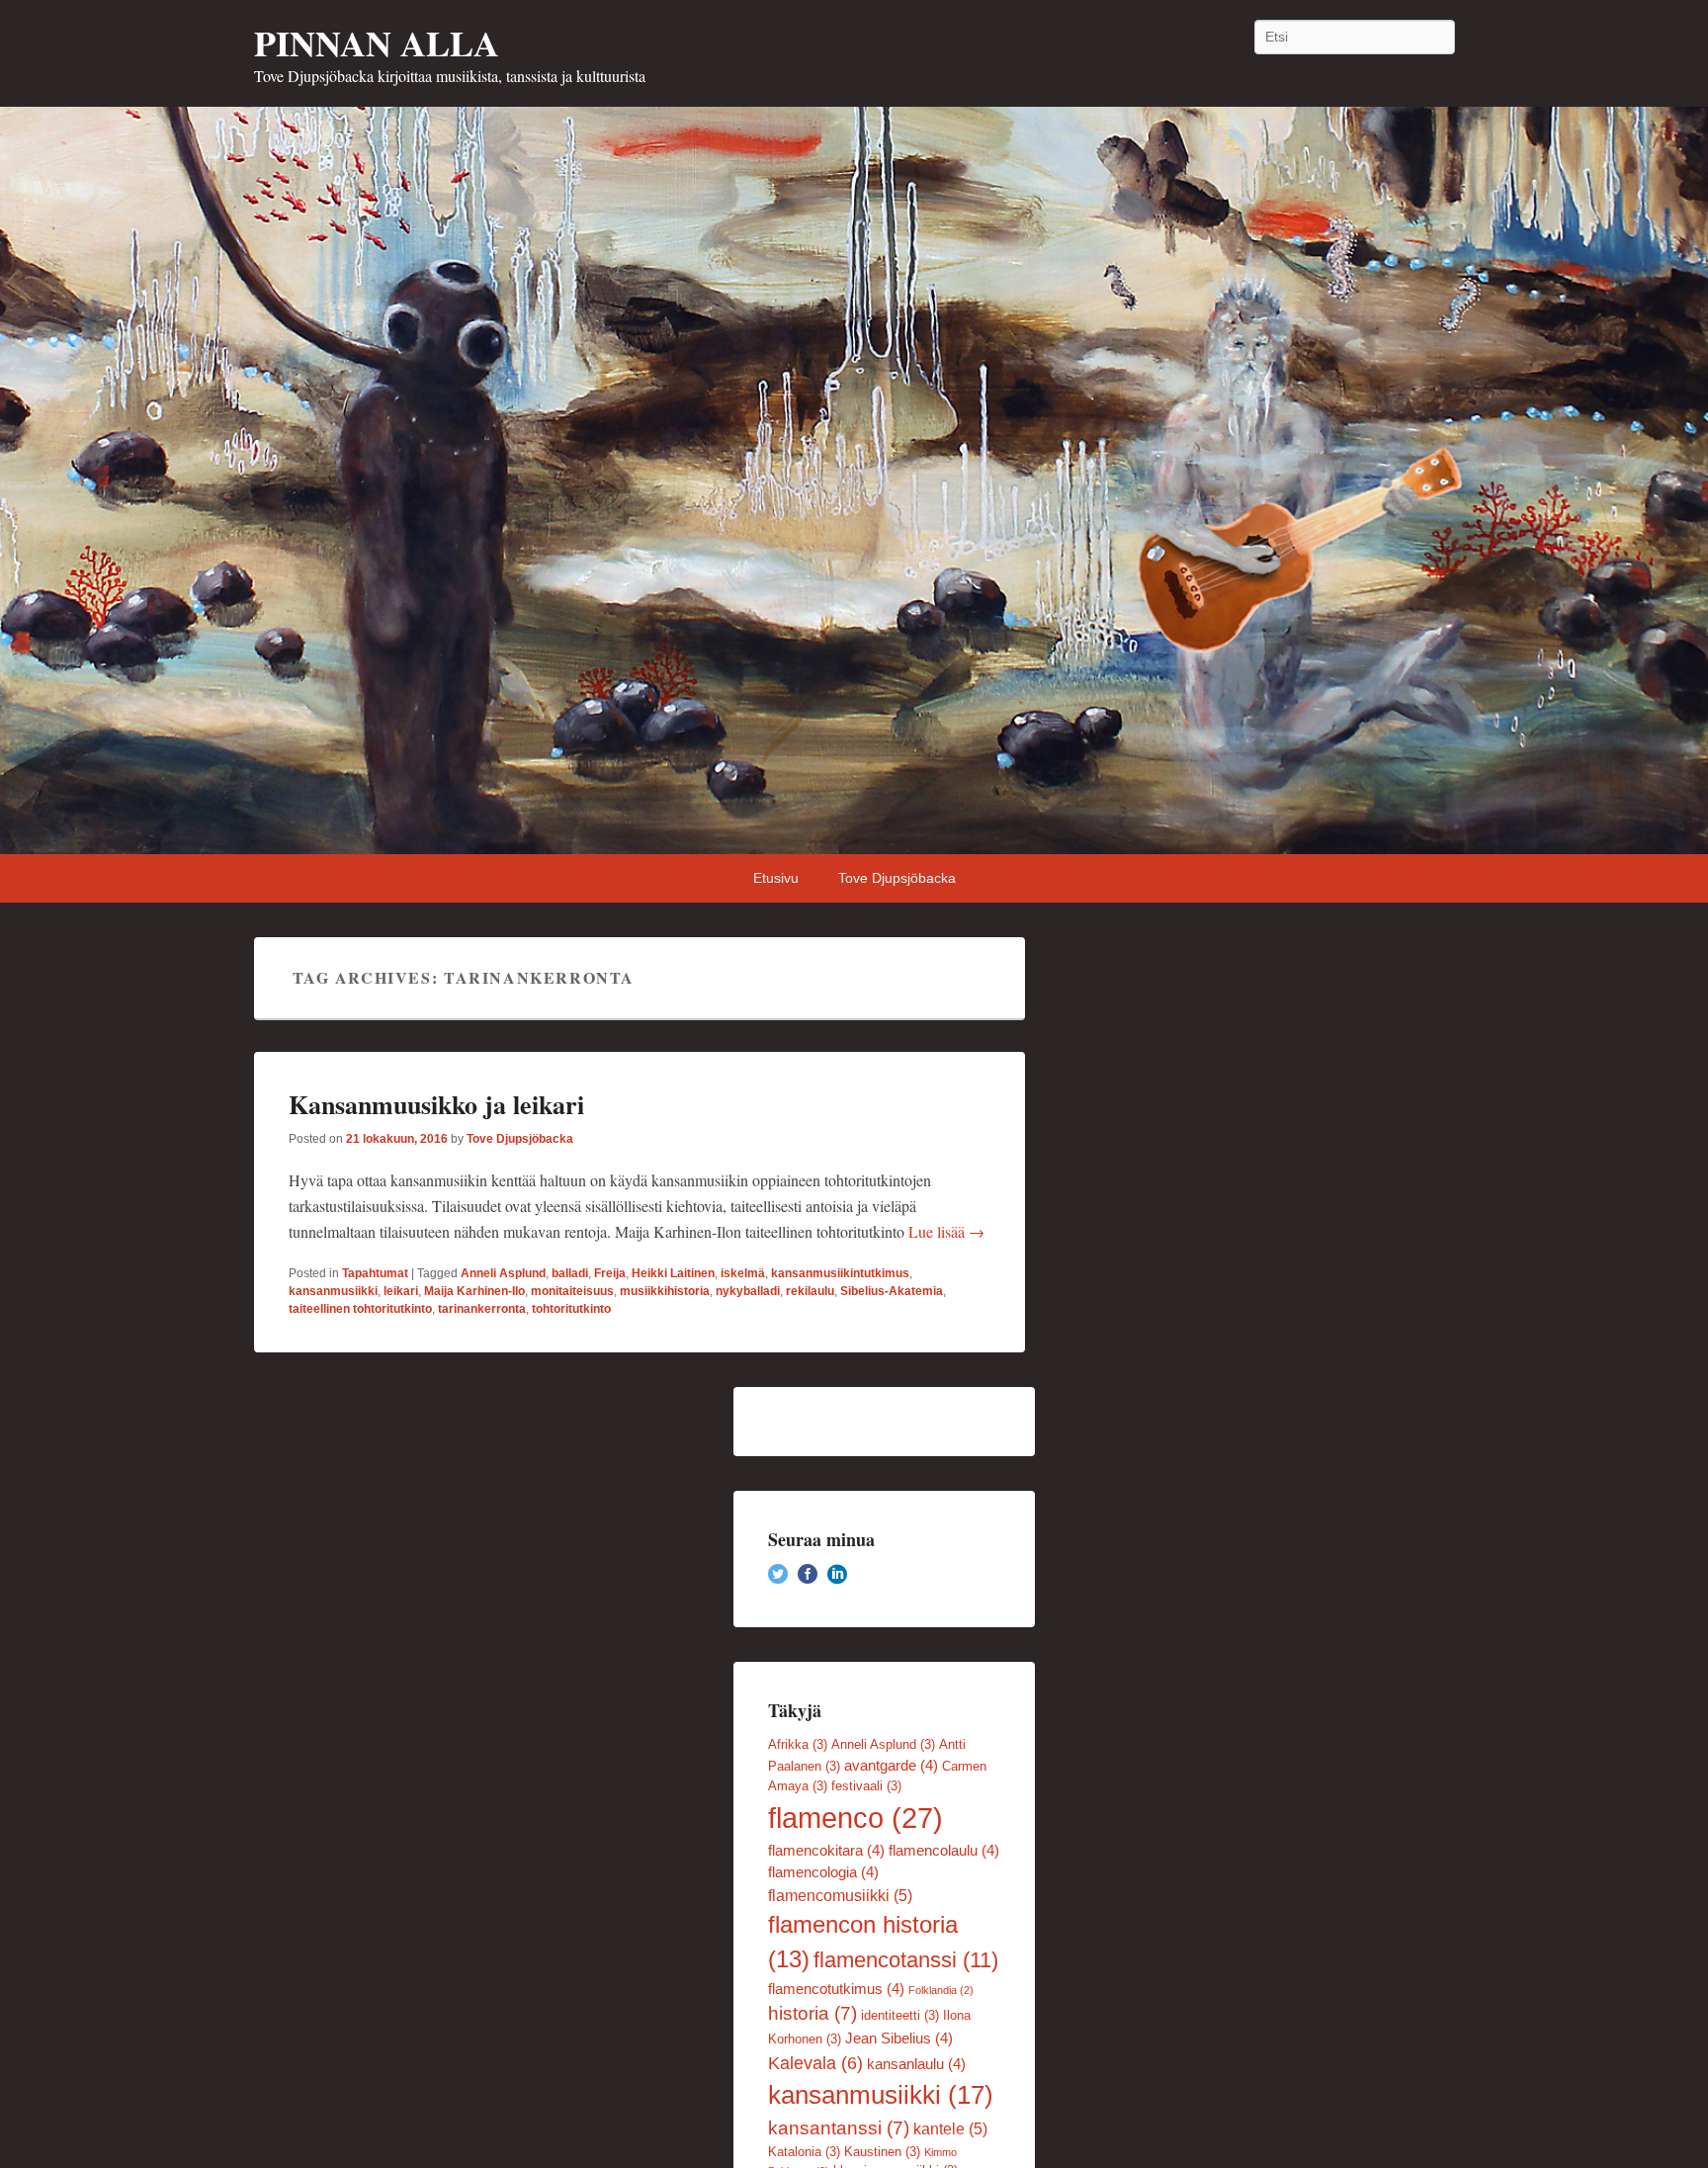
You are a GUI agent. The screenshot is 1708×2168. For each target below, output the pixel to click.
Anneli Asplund (503, 1273)
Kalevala (815, 2063)
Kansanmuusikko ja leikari (436, 1104)
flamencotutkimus (836, 1989)
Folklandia (941, 1990)
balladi (570, 1273)
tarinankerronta (482, 1309)
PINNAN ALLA (377, 43)
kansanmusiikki (333, 1291)
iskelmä (743, 1273)
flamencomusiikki (840, 1895)
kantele (950, 2128)
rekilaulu (810, 1291)
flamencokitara (826, 1851)
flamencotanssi (906, 1960)
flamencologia (823, 1872)
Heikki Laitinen (673, 1273)
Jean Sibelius (899, 2038)
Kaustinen (882, 2152)
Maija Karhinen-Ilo (474, 1291)
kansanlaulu (916, 2064)
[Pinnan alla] (854, 480)
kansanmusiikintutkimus (840, 1273)
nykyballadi (748, 1291)
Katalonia (804, 2152)
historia (812, 2013)
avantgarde (891, 1766)
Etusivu (776, 878)
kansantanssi (839, 2128)
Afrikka (798, 1744)
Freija (610, 1273)
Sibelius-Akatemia (892, 1291)
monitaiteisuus (572, 1291)
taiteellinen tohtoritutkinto (360, 1309)
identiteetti (900, 2015)
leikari (401, 1291)
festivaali (866, 1786)
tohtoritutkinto (571, 1309)
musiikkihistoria (665, 1291)
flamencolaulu (944, 1851)
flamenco (855, 1818)
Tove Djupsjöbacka (897, 878)
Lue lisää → (946, 1231)
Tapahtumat (375, 1273)
